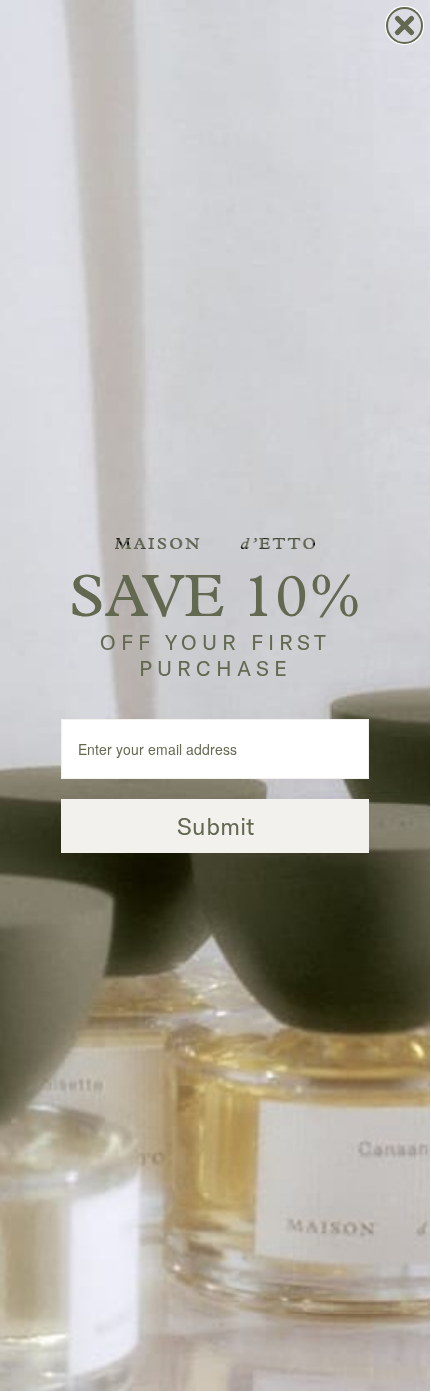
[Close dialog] (404, 25)
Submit (215, 826)
